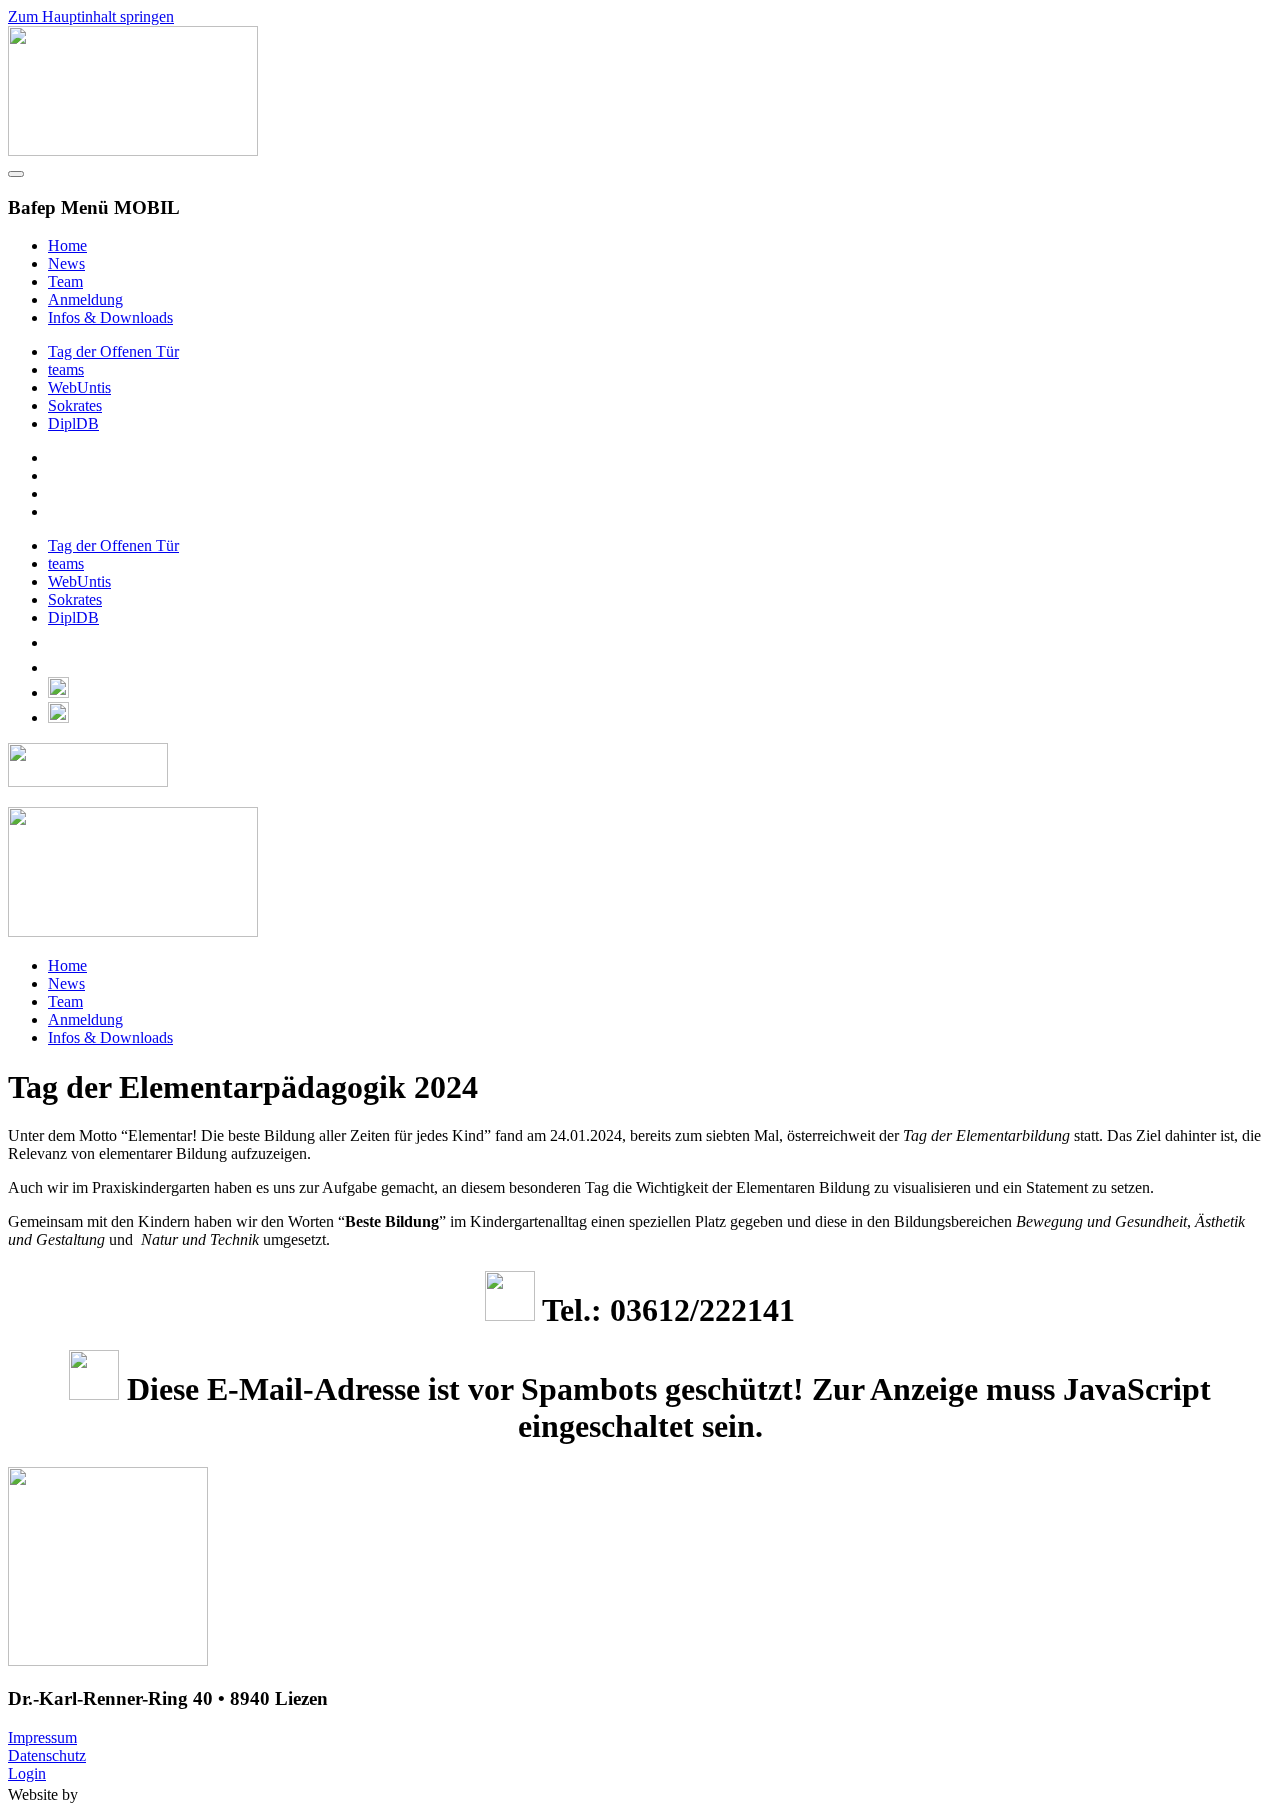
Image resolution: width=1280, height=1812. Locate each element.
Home (67, 245)
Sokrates (75, 405)
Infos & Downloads (110, 317)
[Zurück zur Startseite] (133, 150)
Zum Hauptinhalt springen (91, 16)
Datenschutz (47, 1755)
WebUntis (79, 387)
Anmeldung (85, 299)
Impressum (42, 1737)
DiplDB (73, 423)
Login (27, 1773)
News (66, 263)
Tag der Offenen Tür (113, 351)
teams (66, 369)
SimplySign (144, 1794)
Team (65, 281)
